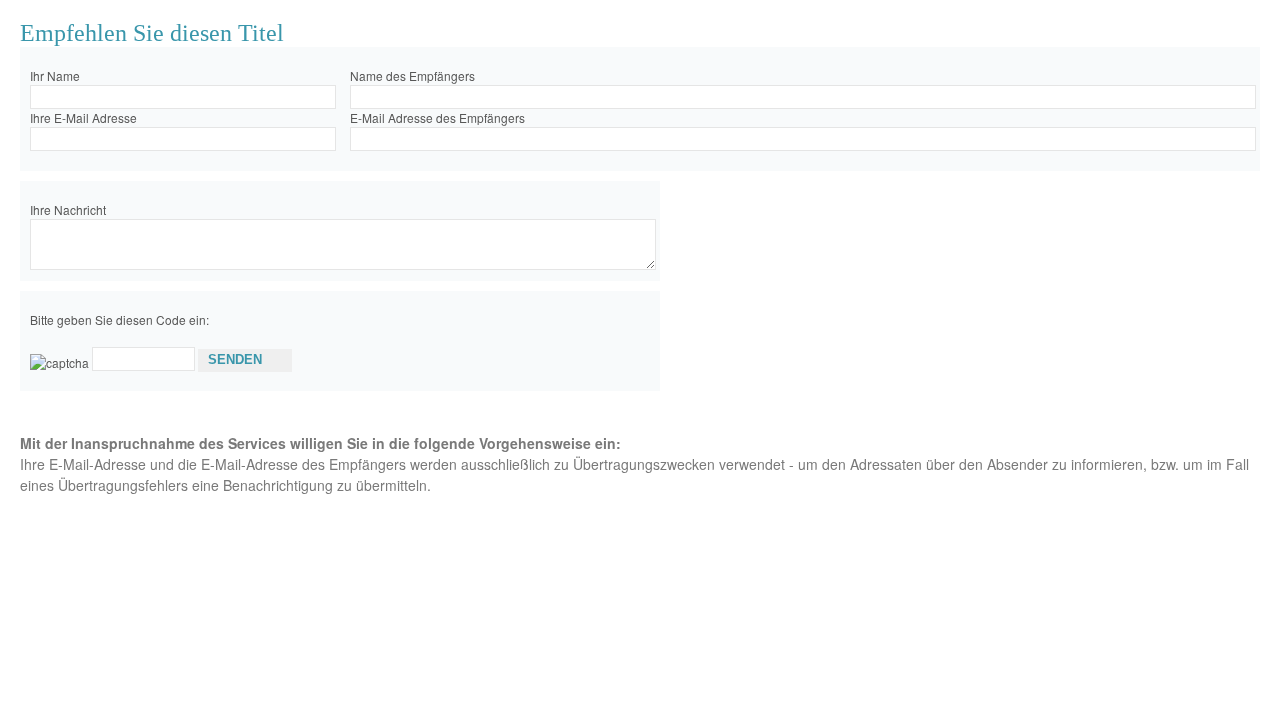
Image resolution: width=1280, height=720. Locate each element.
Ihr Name (55, 75)
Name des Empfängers (412, 75)
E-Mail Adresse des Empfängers (437, 117)
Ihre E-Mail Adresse (83, 117)
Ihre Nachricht (68, 209)
